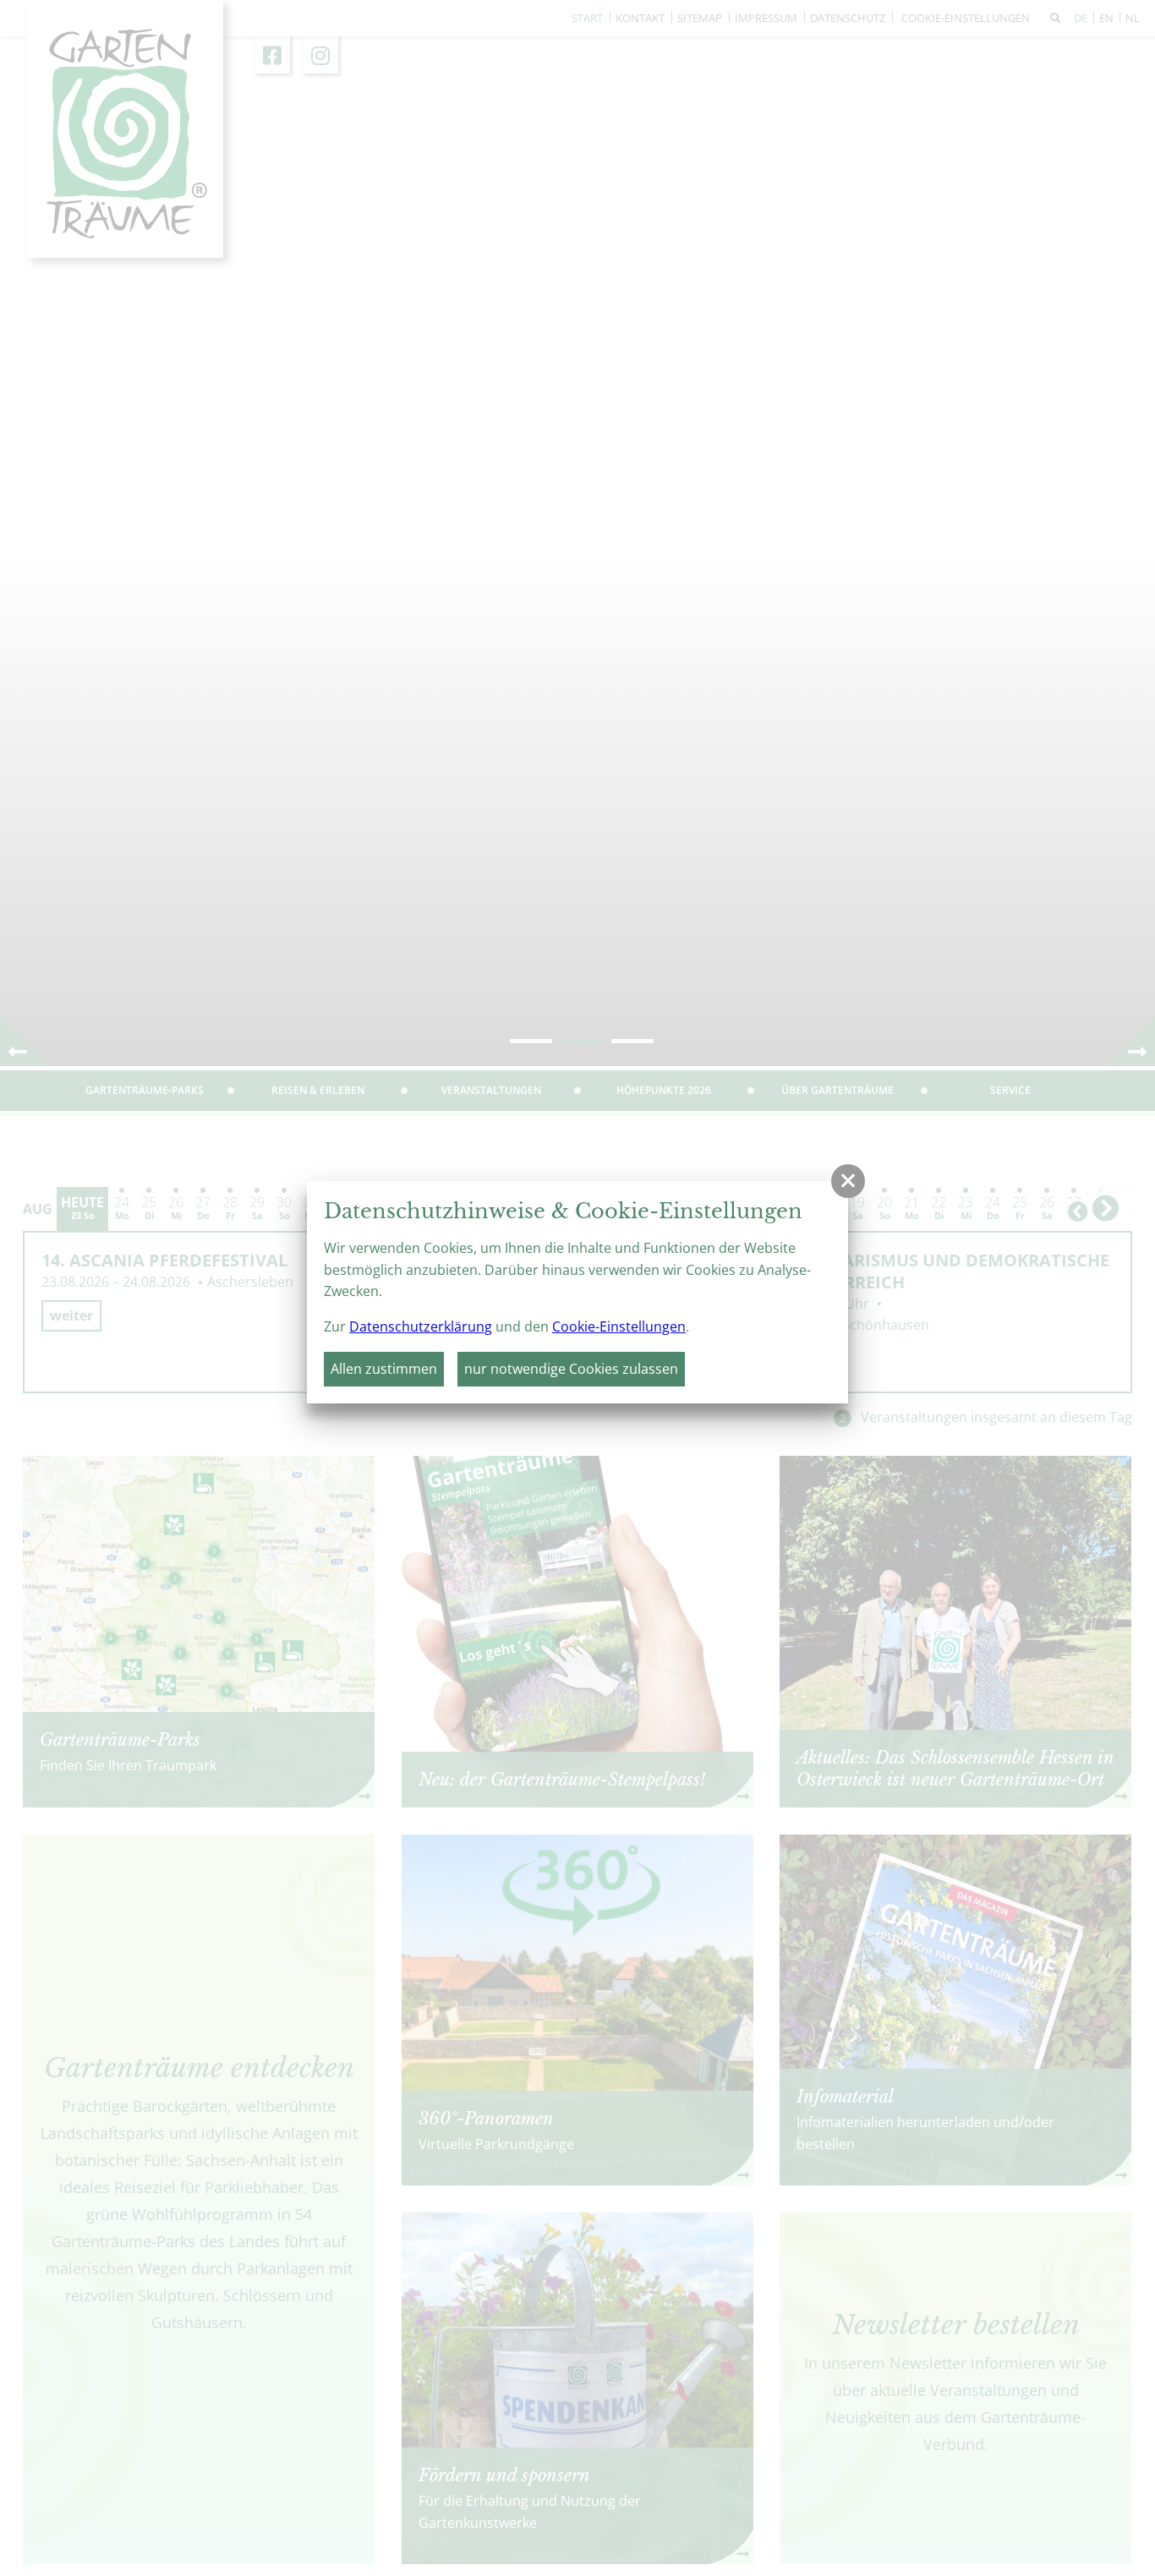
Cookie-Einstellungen (619, 1326)
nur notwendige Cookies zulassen (571, 1369)
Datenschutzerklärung (421, 1326)
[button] (848, 1181)
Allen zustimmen (384, 1369)
